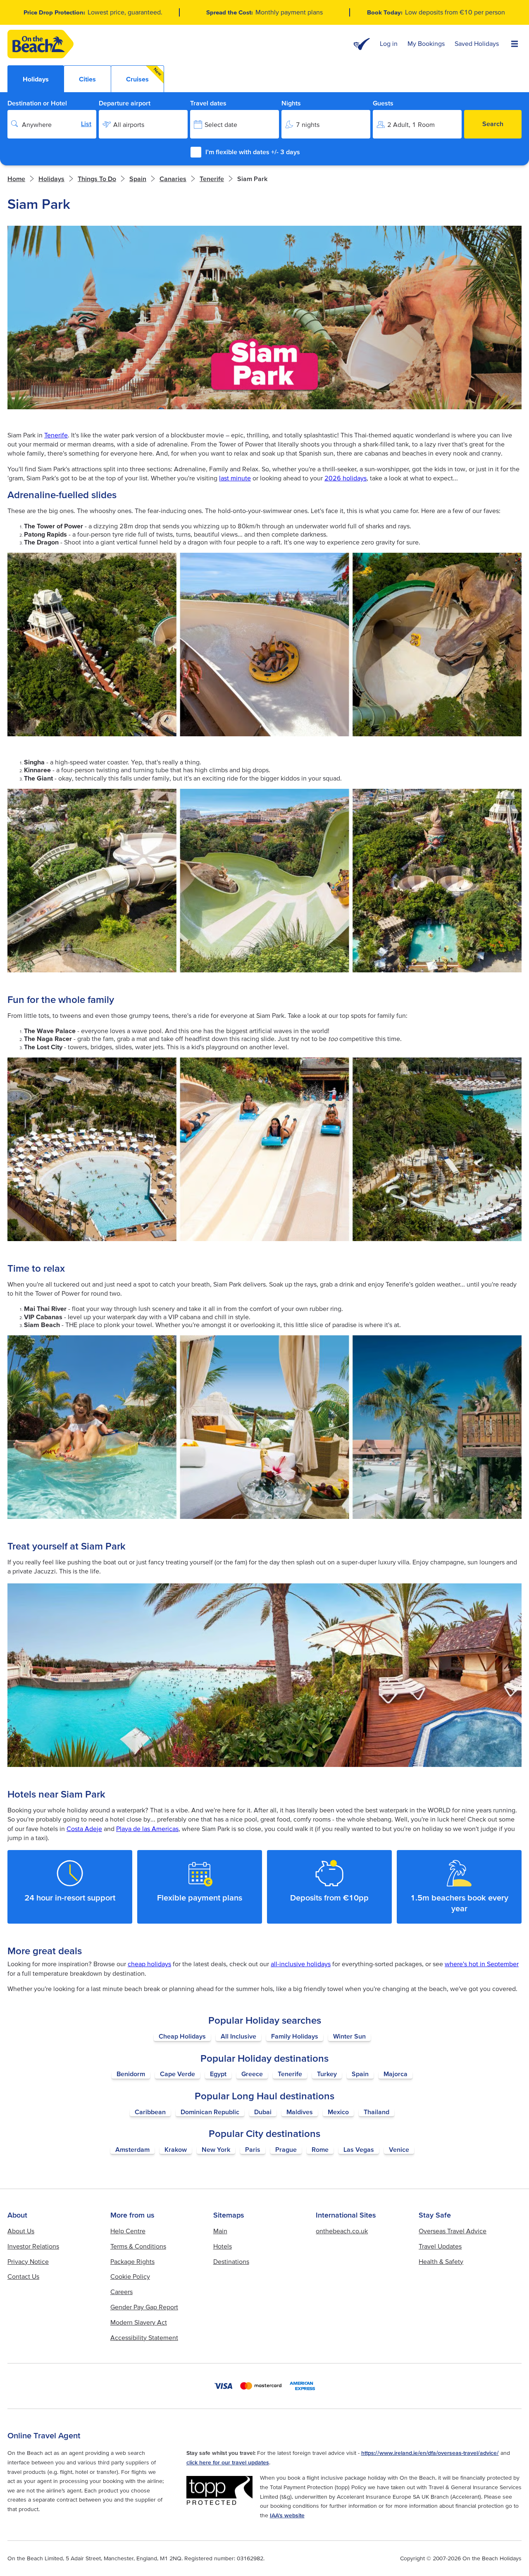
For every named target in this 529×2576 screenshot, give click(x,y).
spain (138, 179)
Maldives (300, 2112)
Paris (253, 2149)
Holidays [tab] (36, 79)
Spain (360, 2074)
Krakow (176, 2149)
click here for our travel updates (228, 2462)
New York (216, 2149)
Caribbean (150, 2112)
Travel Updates (440, 2246)
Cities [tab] (87, 79)
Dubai (263, 2112)
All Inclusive (238, 2036)
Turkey (327, 2074)
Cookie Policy (130, 2276)
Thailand (376, 2112)
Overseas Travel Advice (453, 2231)
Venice (399, 2149)
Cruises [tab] (144, 75)
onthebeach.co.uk (342, 2231)
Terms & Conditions (138, 2246)
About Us (21, 2231)
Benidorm (131, 2074)
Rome (320, 2149)
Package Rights (132, 2261)
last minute (235, 478)
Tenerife (56, 435)
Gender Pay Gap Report (144, 2307)
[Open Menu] (515, 44)
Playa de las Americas (147, 1829)
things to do (97, 179)
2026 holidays (346, 478)
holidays (51, 179)
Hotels (223, 2246)
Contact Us (23, 2276)
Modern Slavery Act (139, 2322)
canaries (173, 179)
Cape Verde (178, 2074)
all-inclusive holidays (301, 1964)
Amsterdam (132, 2149)
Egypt (218, 2074)
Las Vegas (359, 2149)
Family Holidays (295, 2036)
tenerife (212, 179)
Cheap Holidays (182, 2036)
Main (220, 2231)
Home (16, 179)
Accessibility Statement (144, 2337)
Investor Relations (33, 2246)
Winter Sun (349, 2036)
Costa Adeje (84, 1829)
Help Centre (128, 2231)
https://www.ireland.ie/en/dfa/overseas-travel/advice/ (430, 2453)
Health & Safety (441, 2261)
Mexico (338, 2112)
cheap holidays (149, 1964)
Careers (122, 2292)
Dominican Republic (210, 2112)
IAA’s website (287, 2515)
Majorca (396, 2074)
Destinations (231, 2261)
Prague (286, 2149)
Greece (252, 2074)
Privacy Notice (28, 2261)
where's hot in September (482, 1964)
